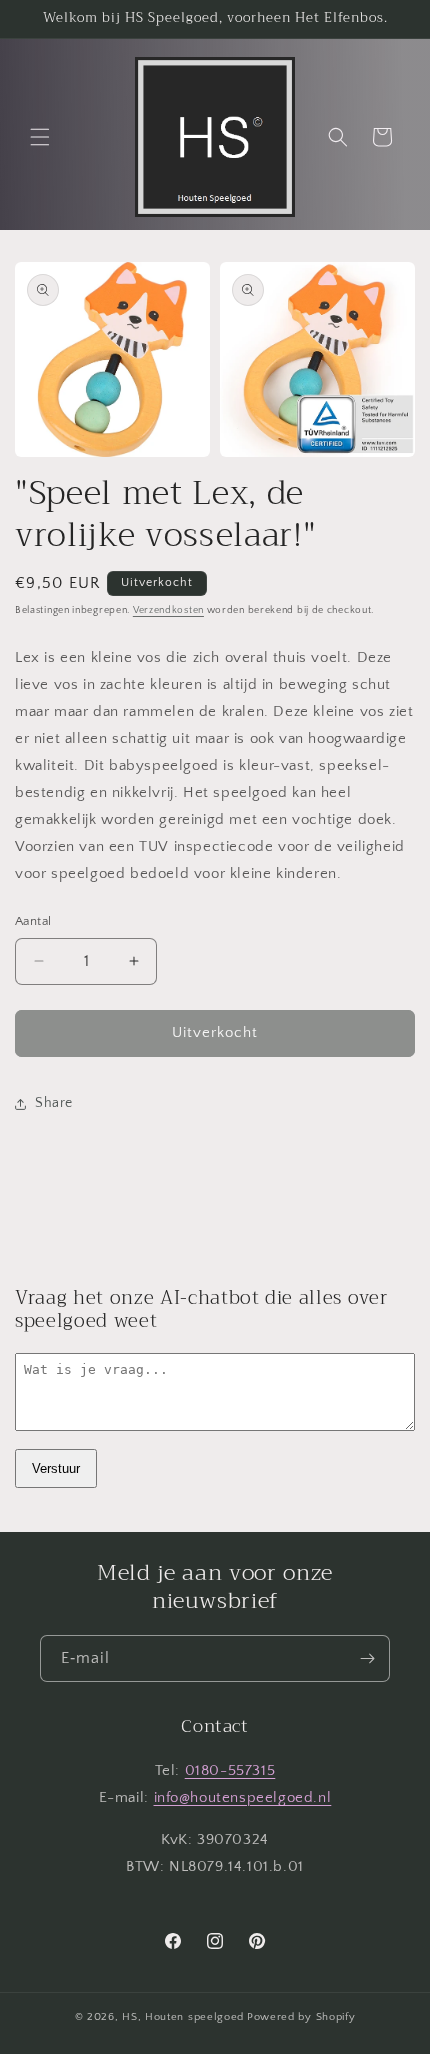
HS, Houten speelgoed (183, 2017)
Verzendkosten (168, 610)
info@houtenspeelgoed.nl (243, 1797)
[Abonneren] (367, 1658)
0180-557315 (230, 1770)
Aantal (33, 921)
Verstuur (56, 1468)
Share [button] (54, 1103)
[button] (40, 137)
